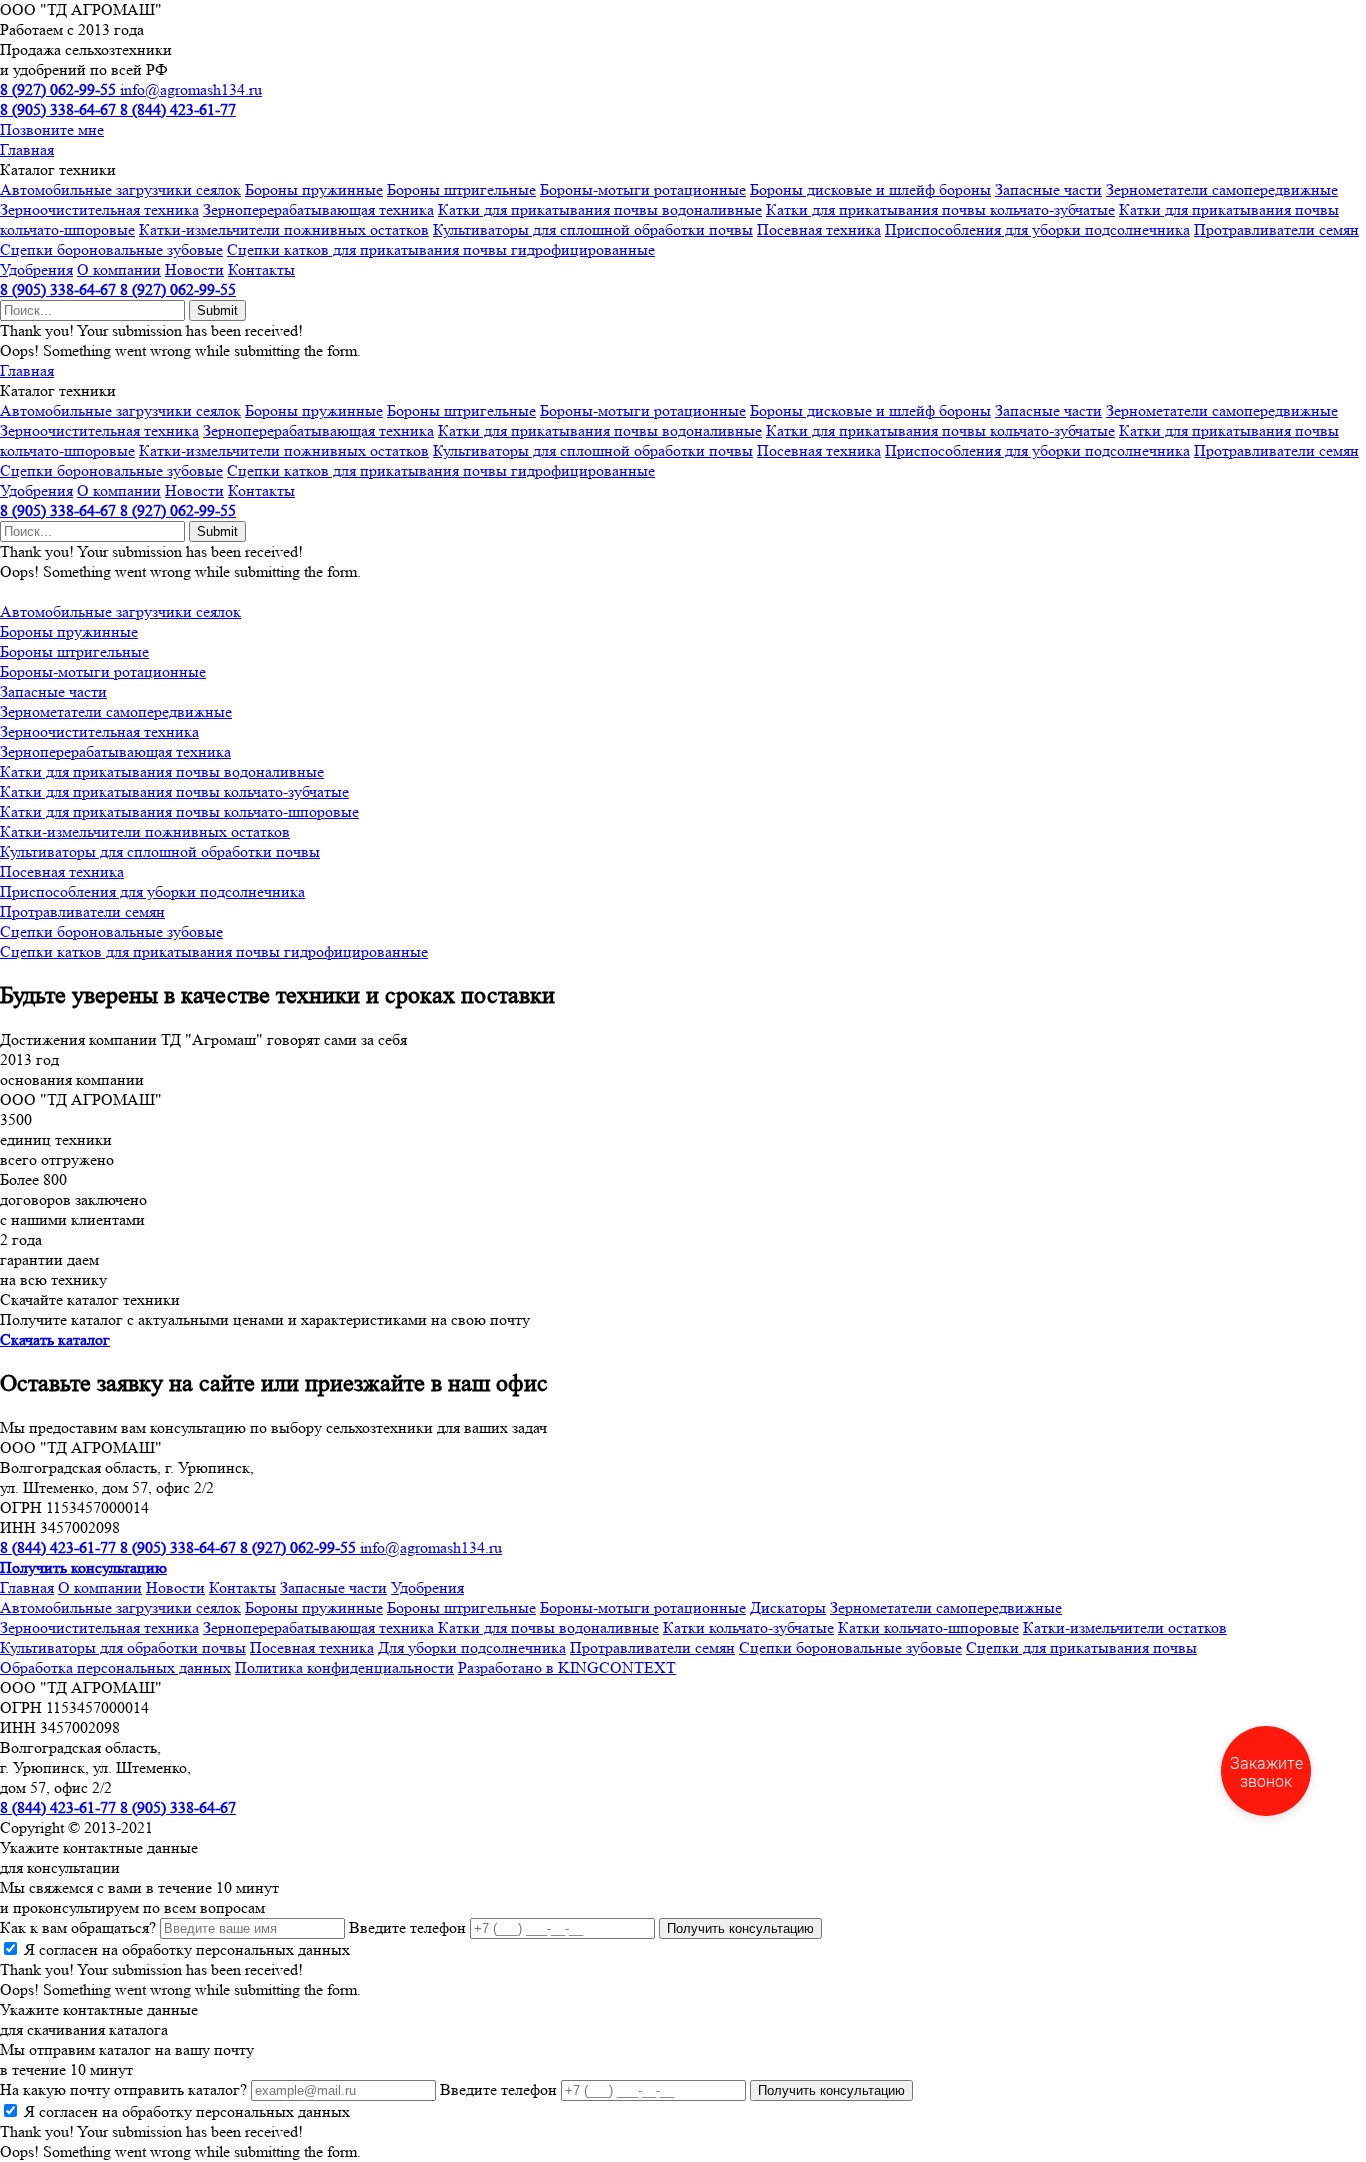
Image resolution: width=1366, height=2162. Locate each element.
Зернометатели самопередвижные (1222, 189)
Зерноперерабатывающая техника (318, 209)
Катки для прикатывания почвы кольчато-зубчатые (940, 209)
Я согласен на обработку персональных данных (187, 1949)
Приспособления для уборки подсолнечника (1037, 229)
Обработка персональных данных (115, 1667)
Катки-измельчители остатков (1125, 1627)
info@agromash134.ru (191, 89)
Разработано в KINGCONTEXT (567, 1667)
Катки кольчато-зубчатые (748, 1627)
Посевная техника (819, 229)
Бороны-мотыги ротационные (643, 189)
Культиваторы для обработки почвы (123, 1647)
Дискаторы (788, 1607)
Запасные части (1048, 189)
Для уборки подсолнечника (472, 1647)
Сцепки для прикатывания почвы (1081, 1647)
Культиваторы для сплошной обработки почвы (593, 229)
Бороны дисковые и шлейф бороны (870, 189)
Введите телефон (407, 1927)
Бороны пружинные (314, 189)
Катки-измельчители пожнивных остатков (284, 229)
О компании (119, 269)
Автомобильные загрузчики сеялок (120, 189)
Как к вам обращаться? (78, 1927)
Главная (27, 149)
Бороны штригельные (461, 189)
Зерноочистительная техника (99, 209)
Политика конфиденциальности (344, 1667)
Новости (194, 269)
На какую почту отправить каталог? (123, 2089)
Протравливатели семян (1276, 229)
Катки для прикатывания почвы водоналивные (600, 209)
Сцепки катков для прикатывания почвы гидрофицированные (441, 249)
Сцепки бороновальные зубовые (111, 249)
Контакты (261, 269)
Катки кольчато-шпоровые (928, 1627)
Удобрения (36, 269)
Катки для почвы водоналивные (548, 1627)
